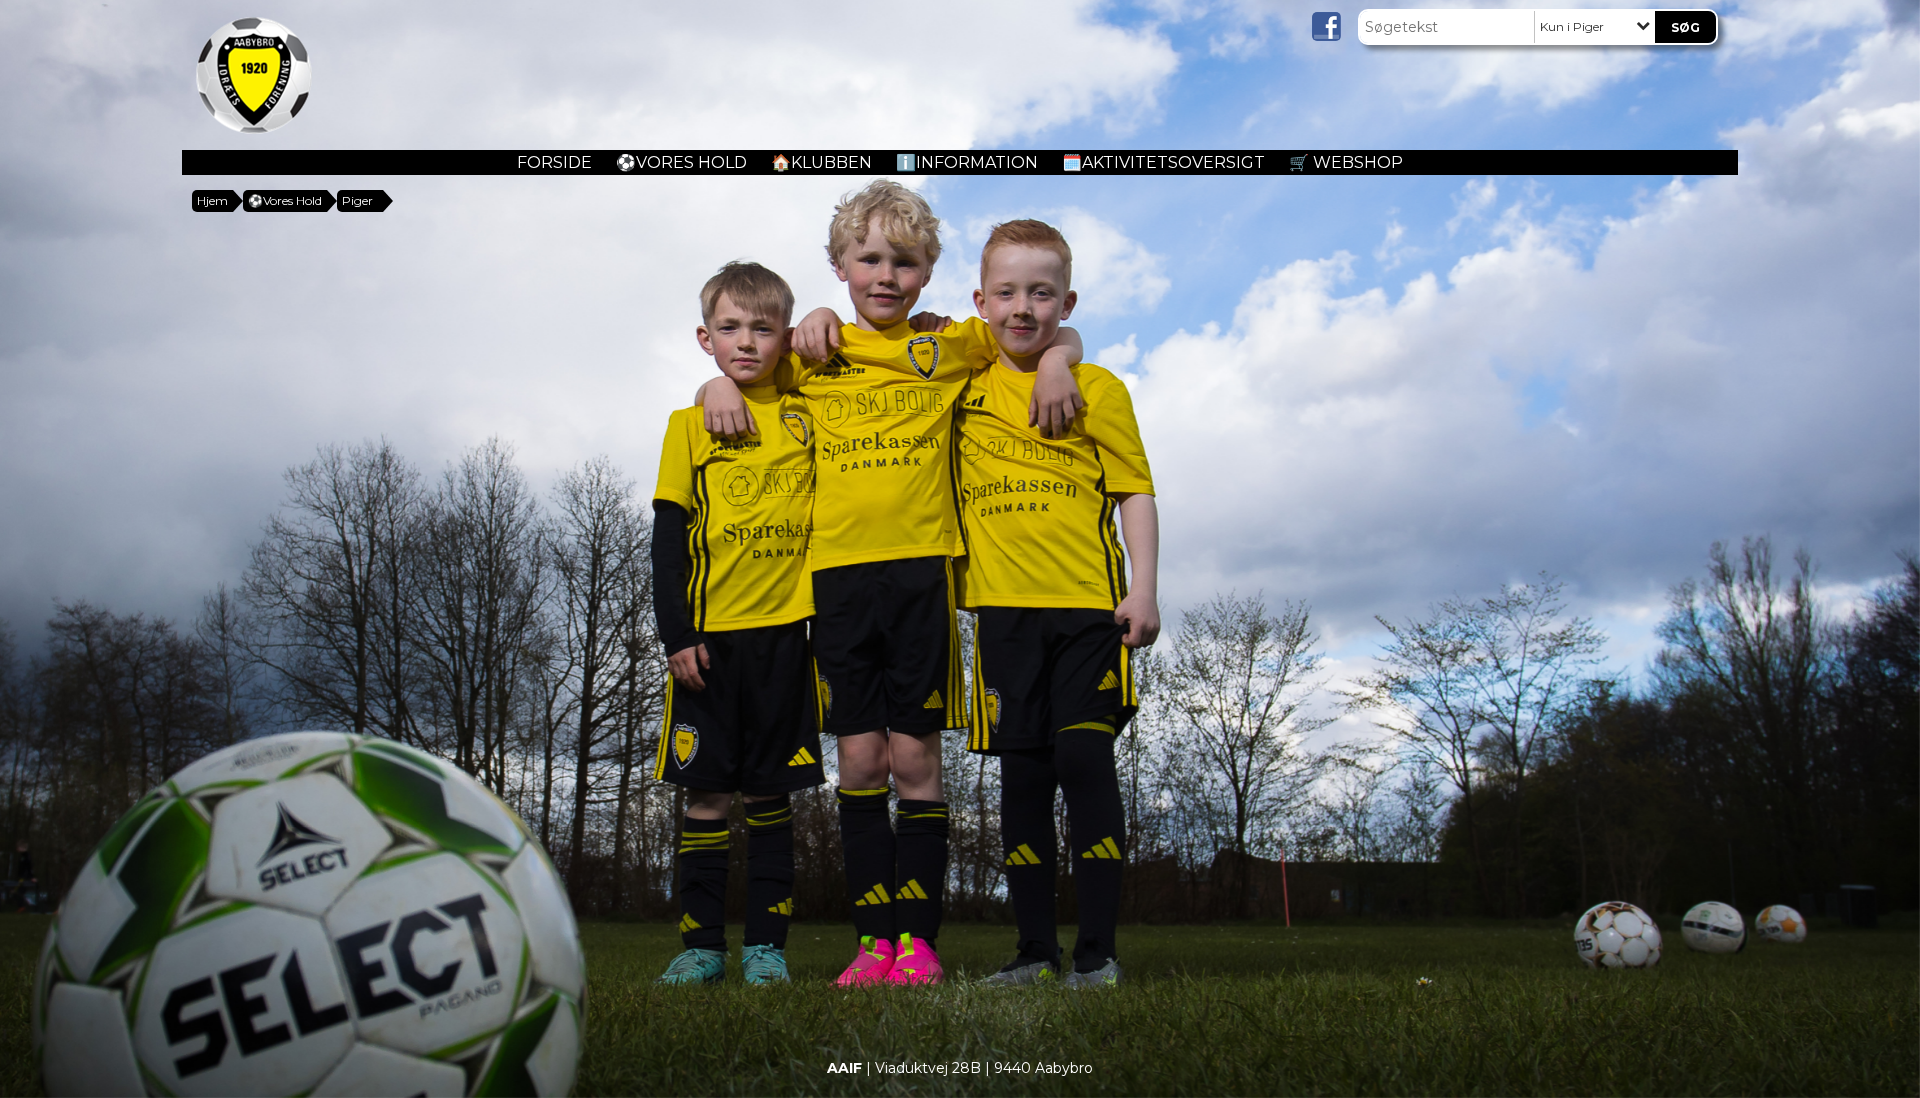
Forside (554, 162)
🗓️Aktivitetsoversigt (1163, 162)
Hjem (212, 200)
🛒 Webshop (1346, 162)
